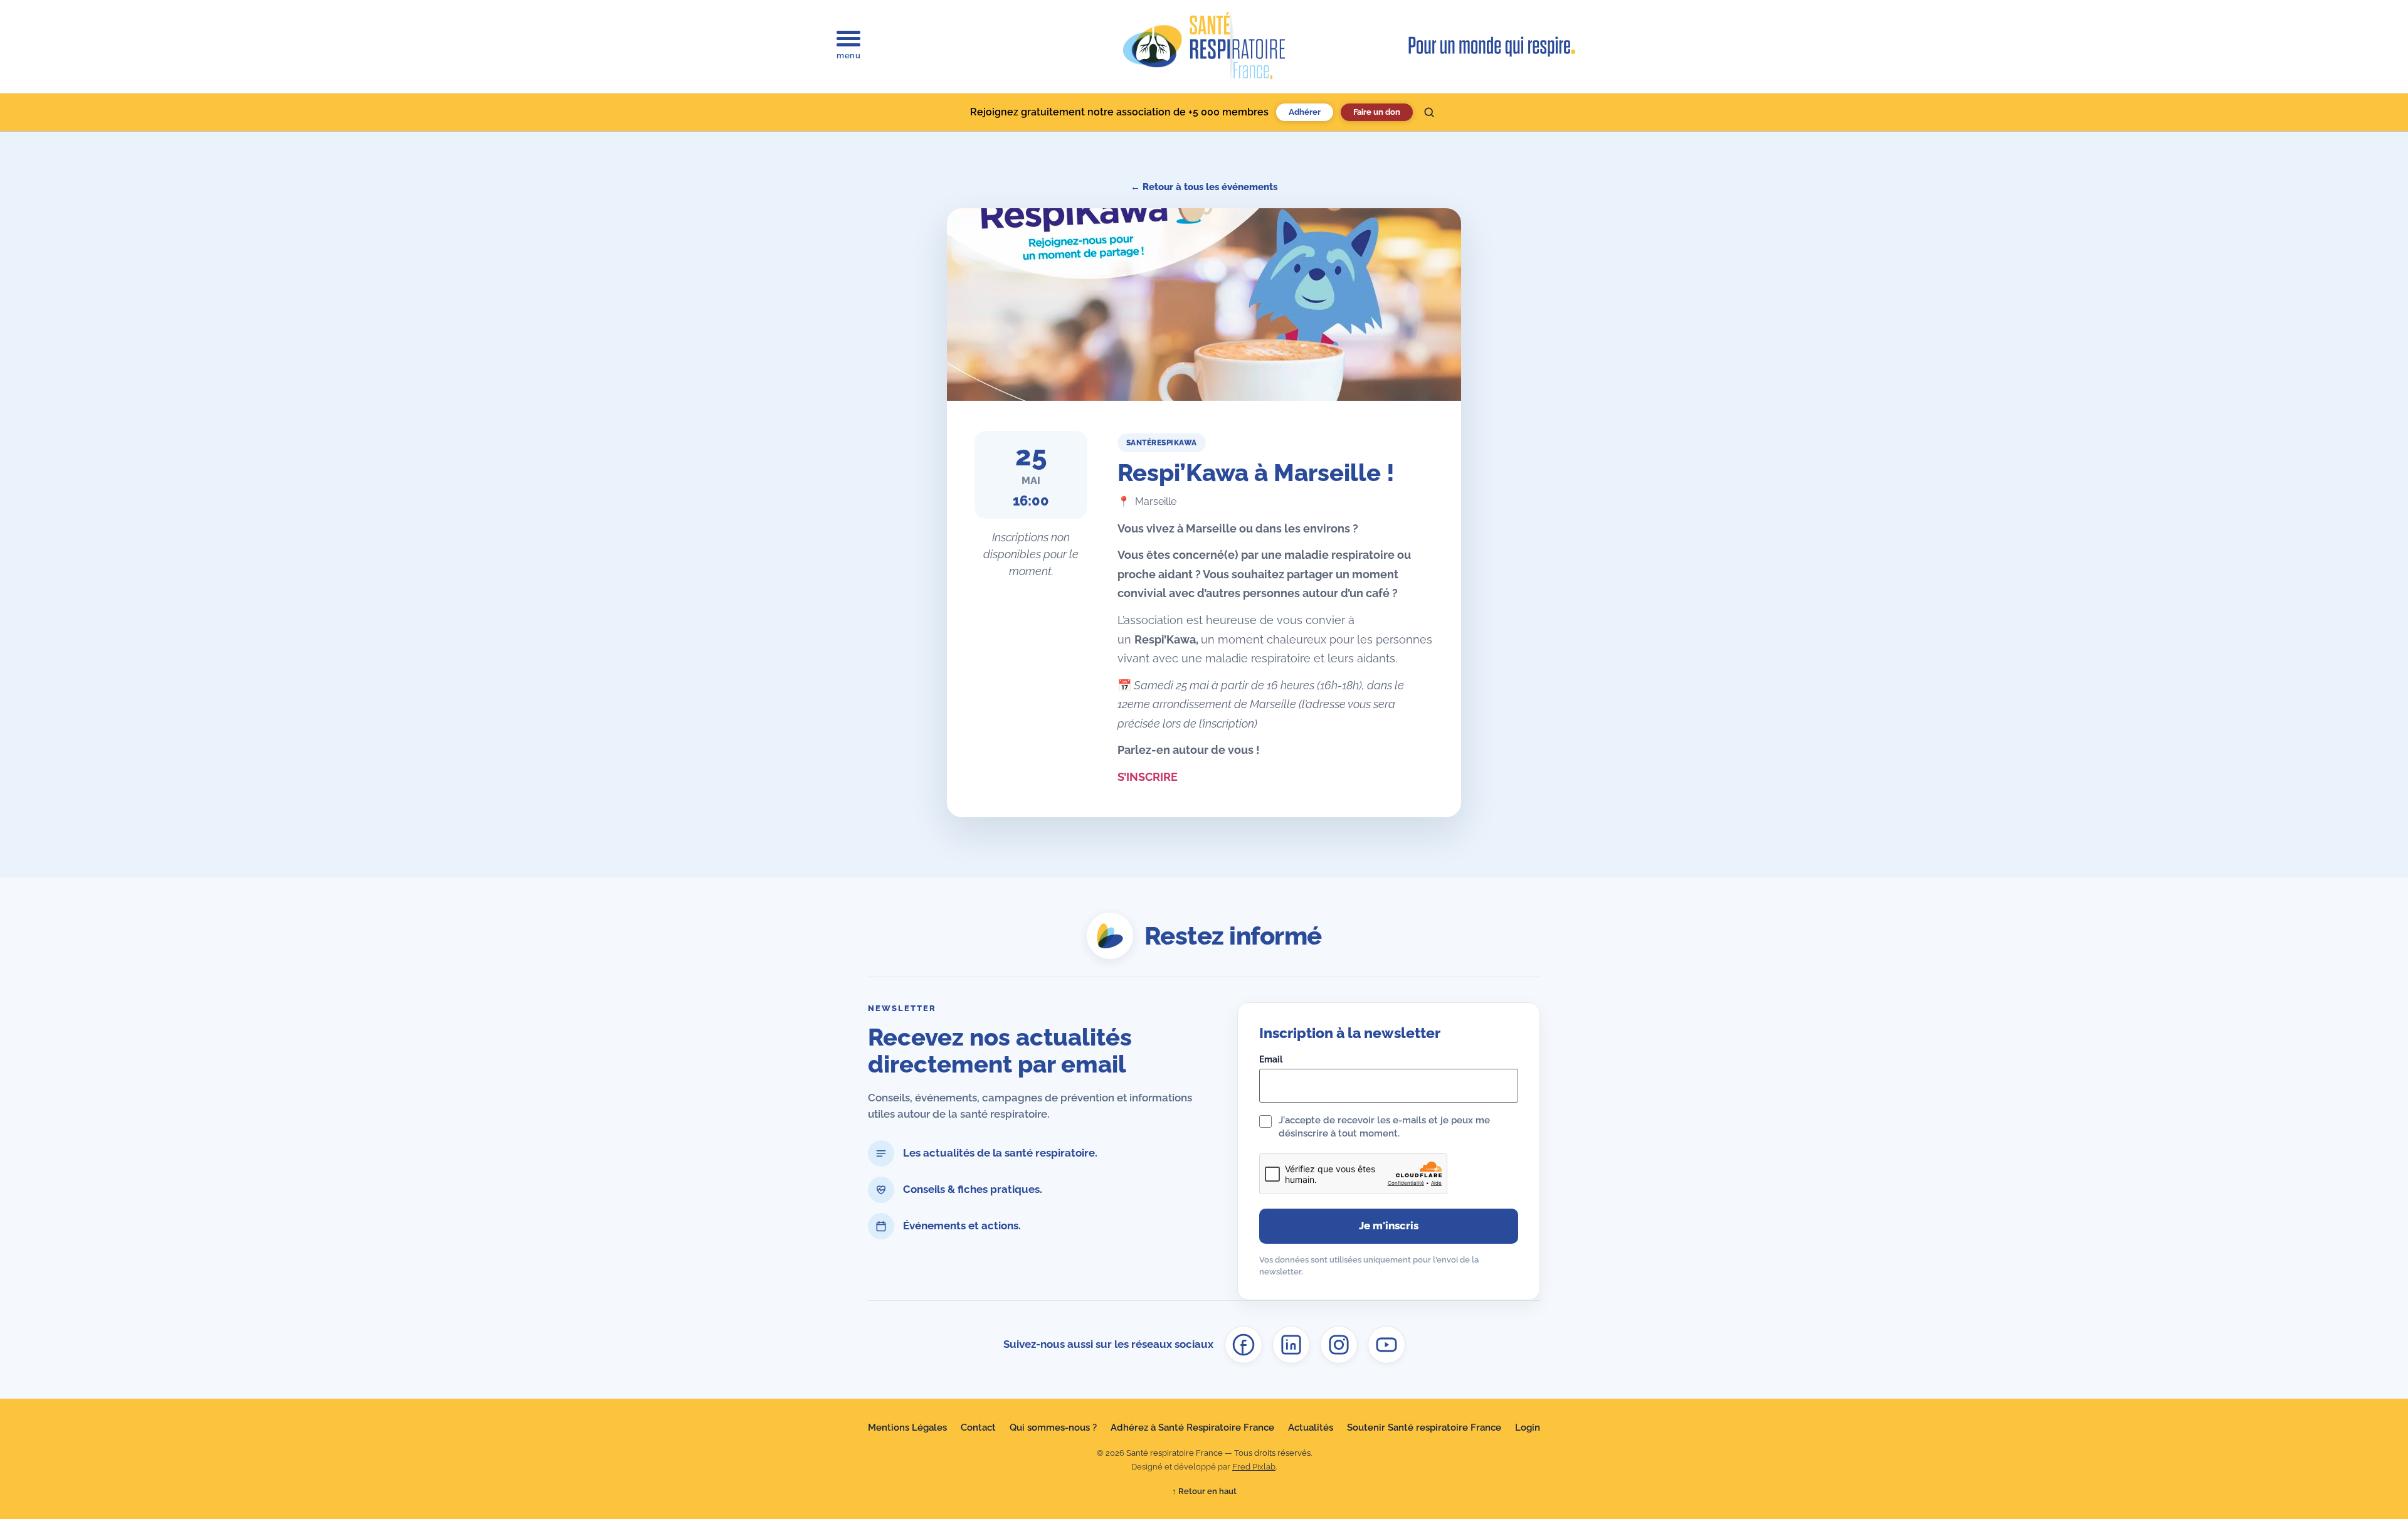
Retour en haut (1204, 1491)
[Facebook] (1244, 1345)
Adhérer (1305, 112)
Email (1271, 1059)
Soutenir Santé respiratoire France (1424, 1428)
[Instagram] (1339, 1345)
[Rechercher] (1429, 112)
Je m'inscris (1389, 1226)
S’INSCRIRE (1148, 777)
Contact (978, 1428)
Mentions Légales (907, 1428)
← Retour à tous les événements (1204, 187)
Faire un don (1377, 112)
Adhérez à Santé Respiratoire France (1192, 1428)
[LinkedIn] (1291, 1345)
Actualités (1311, 1428)
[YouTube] (1386, 1345)
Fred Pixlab (1254, 1467)
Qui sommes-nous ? (1053, 1428)
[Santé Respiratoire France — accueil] (1204, 46)
